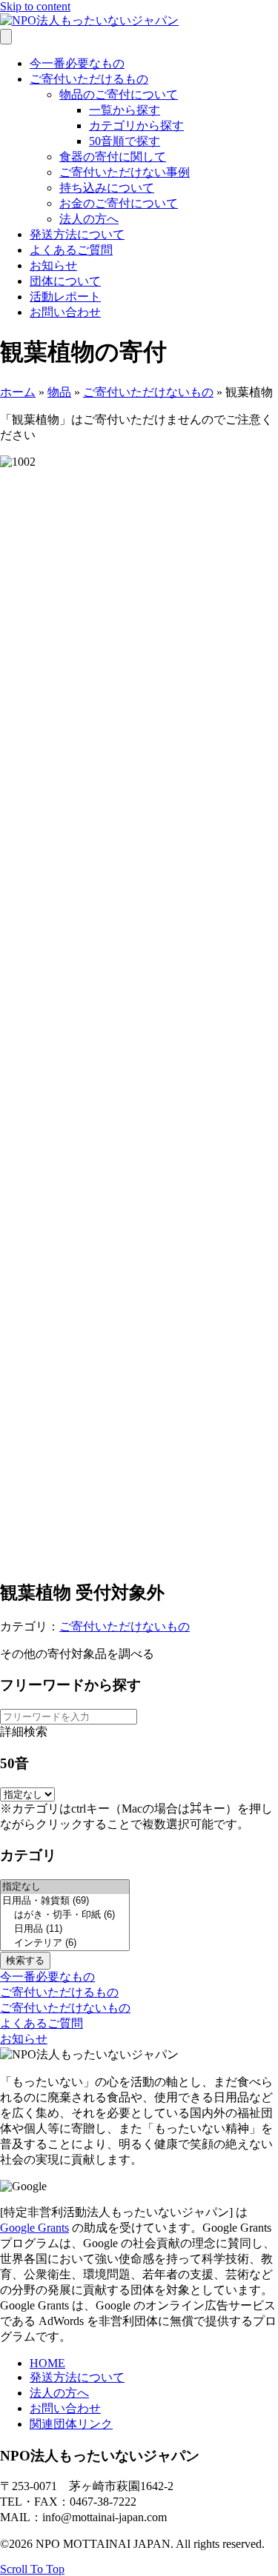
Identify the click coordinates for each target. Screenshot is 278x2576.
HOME (47, 2363)
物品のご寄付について (119, 94)
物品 (59, 392)
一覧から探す (125, 110)
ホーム (18, 392)
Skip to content (35, 6)
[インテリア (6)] (65, 1943)
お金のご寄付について (119, 203)
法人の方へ (89, 219)
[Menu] (6, 37)
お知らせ (53, 265)
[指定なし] (65, 1887)
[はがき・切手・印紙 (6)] (65, 1915)
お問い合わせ (65, 312)
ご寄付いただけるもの (89, 79)
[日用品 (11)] (65, 1929)
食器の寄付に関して (113, 157)
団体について (65, 281)
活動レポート (65, 297)
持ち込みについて (107, 188)
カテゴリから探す (136, 126)
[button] (47, 1977)
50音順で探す (125, 141)
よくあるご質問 (71, 250)
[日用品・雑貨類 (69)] (65, 1901)
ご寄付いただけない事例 (125, 172)
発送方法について (77, 234)
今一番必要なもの (77, 63)
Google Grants (34, 2228)
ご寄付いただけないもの (148, 392)
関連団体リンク (71, 2424)
